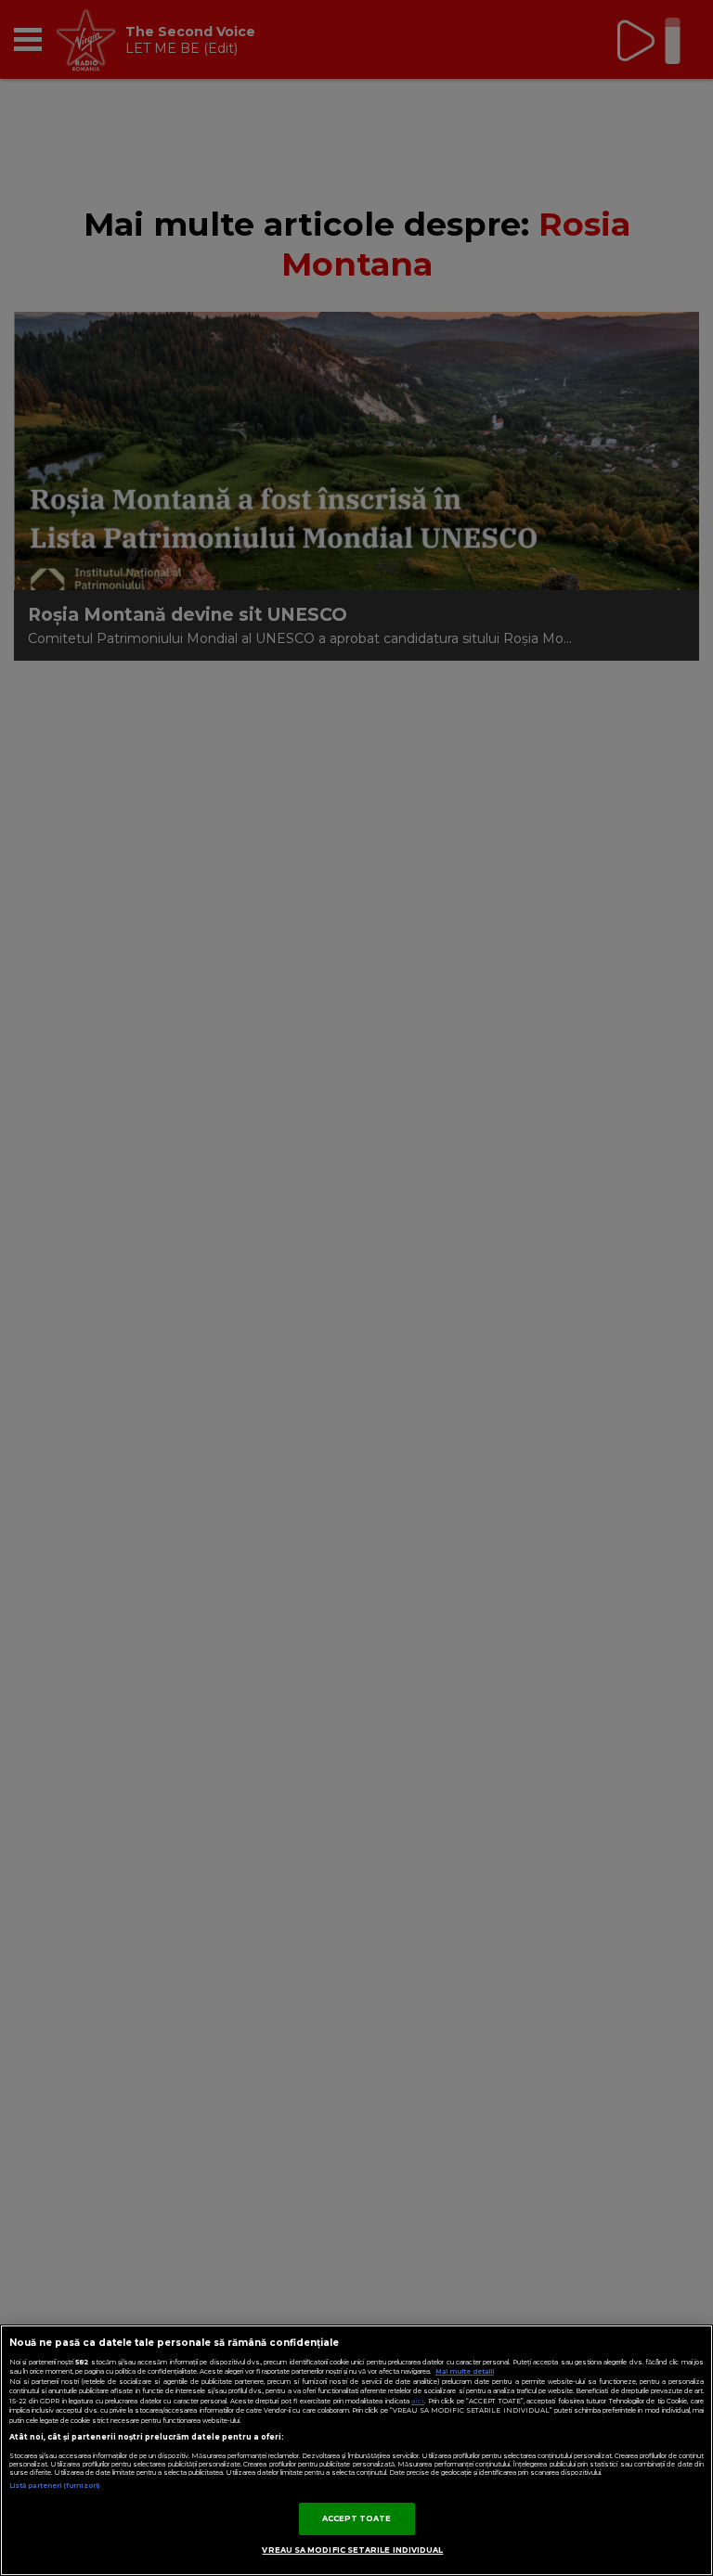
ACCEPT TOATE (357, 2518)
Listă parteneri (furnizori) (54, 2486)
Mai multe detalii (465, 2371)
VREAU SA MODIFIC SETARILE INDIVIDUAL (352, 2550)
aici (418, 2401)
